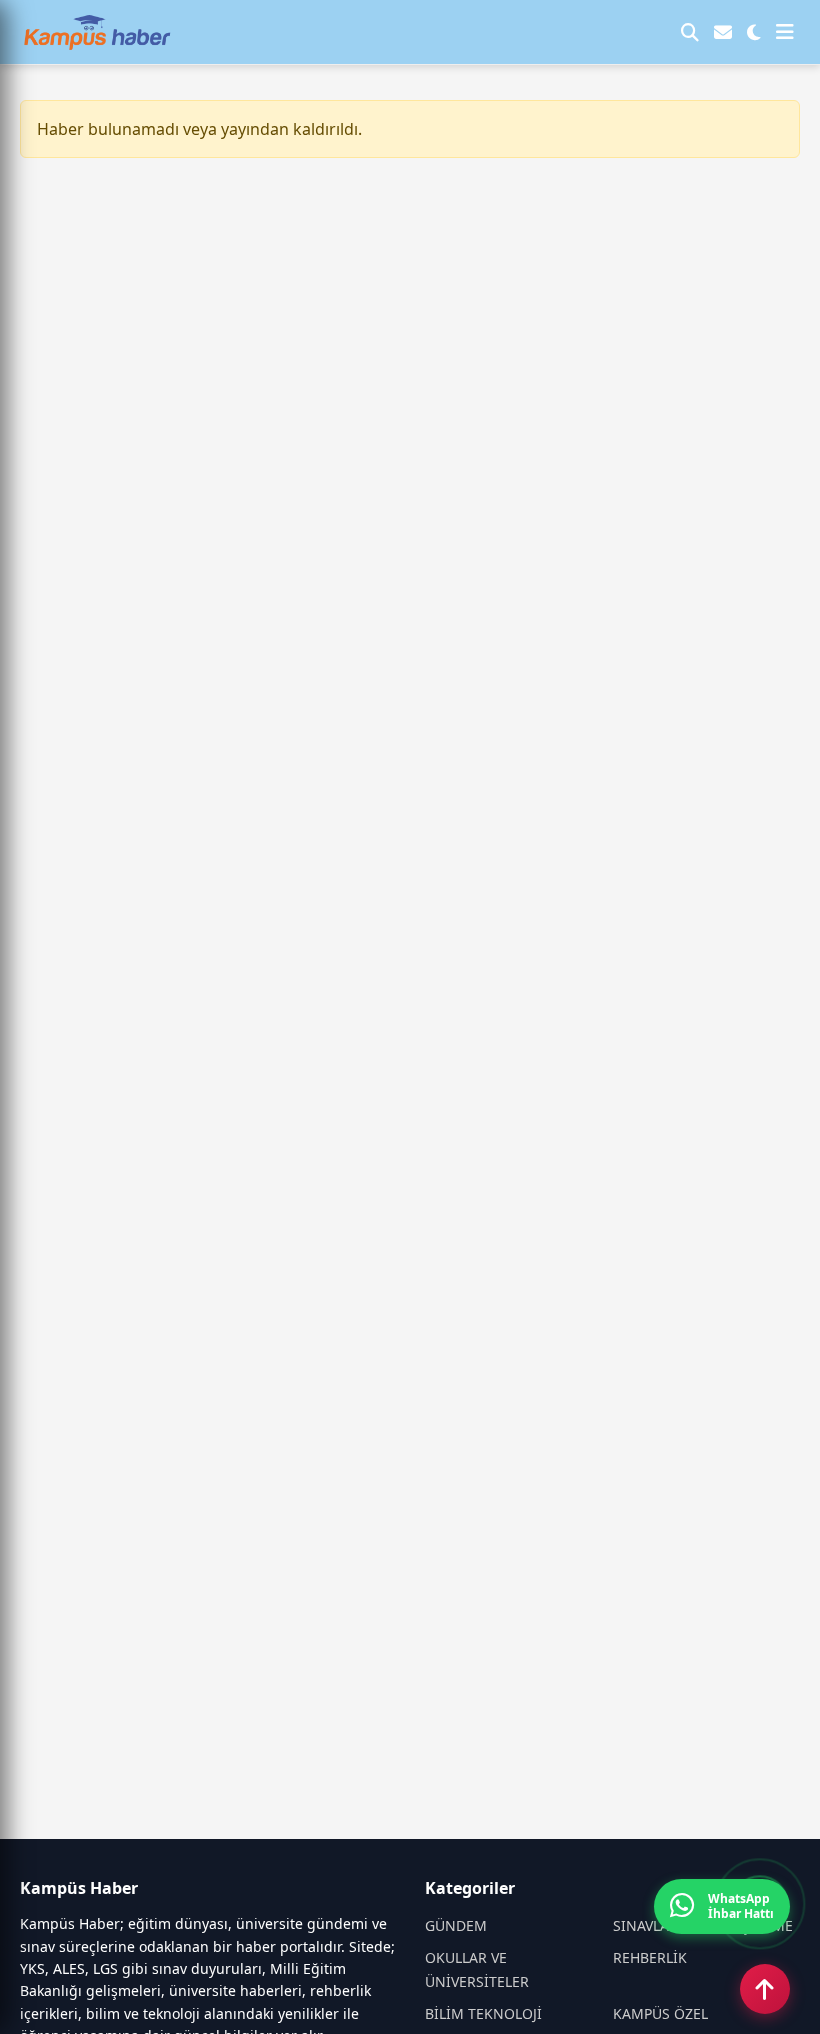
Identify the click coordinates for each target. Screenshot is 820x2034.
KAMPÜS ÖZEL (660, 2013)
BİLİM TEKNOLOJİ (483, 2013)
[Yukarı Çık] (765, 1989)
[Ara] (690, 32)
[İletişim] (723, 32)
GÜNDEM (456, 1925)
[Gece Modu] (754, 32)
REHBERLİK (650, 1957)
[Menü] (785, 32)
